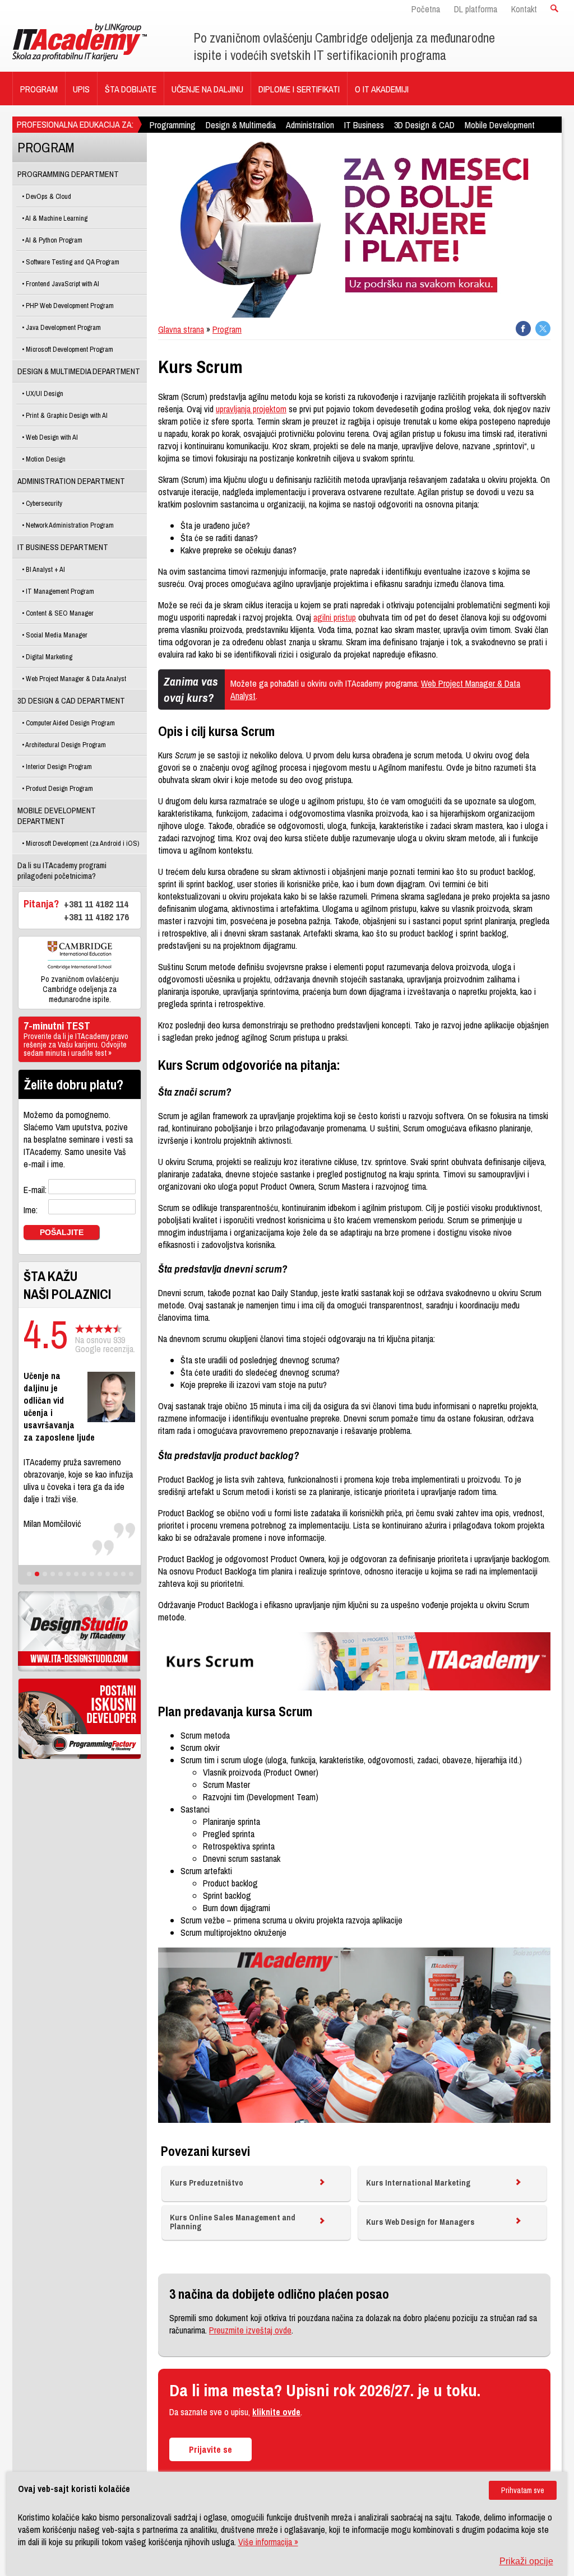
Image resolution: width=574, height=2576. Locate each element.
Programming (173, 125)
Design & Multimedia (241, 125)
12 (115, 1574)
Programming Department (68, 174)
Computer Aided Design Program (70, 723)
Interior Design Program (58, 767)
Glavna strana (181, 329)
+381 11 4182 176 (96, 917)
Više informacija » (268, 2542)
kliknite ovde (276, 2412)
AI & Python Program (53, 240)
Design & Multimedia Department (79, 371)
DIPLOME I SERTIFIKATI (299, 89)
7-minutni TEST (76, 1039)
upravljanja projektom (251, 409)
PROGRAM (39, 89)
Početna (426, 9)
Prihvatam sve (523, 2490)
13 (123, 1574)
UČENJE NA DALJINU (207, 89)
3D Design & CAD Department (71, 700)
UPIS (81, 89)
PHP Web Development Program (69, 306)
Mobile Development (500, 125)
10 (100, 1574)
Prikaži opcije (526, 2561)
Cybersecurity (43, 503)
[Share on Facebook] (523, 329)
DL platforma (476, 9)
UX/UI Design (44, 393)
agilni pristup (335, 617)
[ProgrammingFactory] (80, 1719)
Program (227, 329)
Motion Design (45, 459)
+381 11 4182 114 (96, 904)
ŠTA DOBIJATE (131, 89)
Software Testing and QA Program (72, 262)
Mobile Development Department (57, 816)
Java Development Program (63, 327)
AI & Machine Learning (56, 218)
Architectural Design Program (65, 745)
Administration (310, 125)
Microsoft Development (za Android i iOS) (82, 843)
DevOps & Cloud (48, 196)
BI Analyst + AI (45, 569)
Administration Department (71, 481)
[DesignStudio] (80, 1631)
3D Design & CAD (424, 125)
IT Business (364, 125)
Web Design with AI (51, 437)
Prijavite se (210, 2449)
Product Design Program (59, 788)
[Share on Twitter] (543, 329)
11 (108, 1574)
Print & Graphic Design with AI (66, 415)
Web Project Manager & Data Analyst (75, 679)
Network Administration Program (69, 525)
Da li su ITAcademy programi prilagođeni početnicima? (62, 870)
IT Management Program (59, 591)
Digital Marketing (48, 657)
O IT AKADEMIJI (382, 89)
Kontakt (524, 9)
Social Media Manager (56, 635)
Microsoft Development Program (69, 349)
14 (131, 1574)
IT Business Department (63, 547)
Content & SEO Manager (59, 613)
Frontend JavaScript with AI (62, 284)
